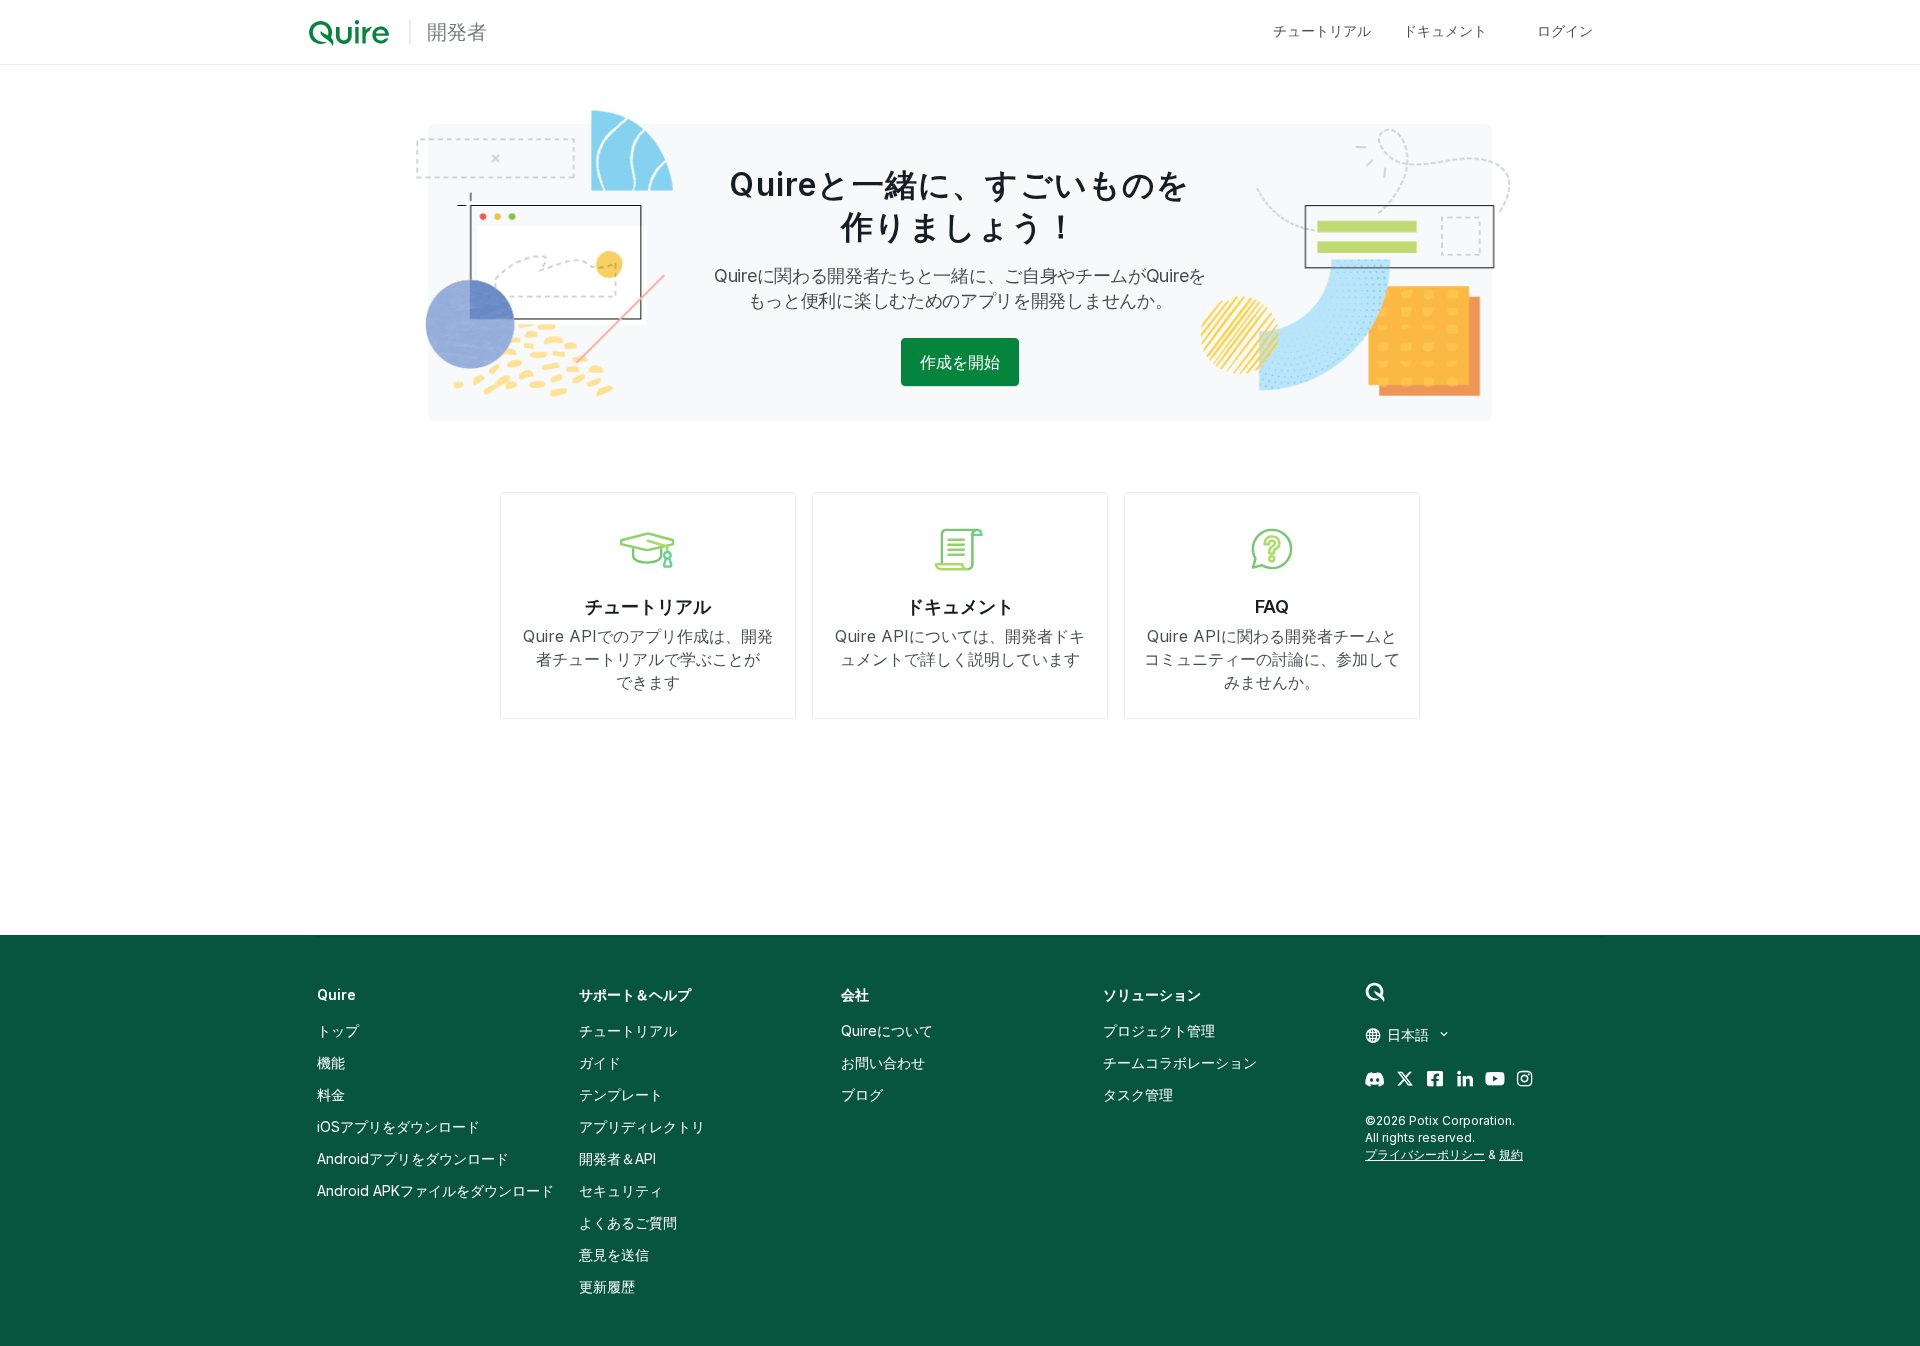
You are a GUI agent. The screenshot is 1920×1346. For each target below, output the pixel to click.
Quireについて (887, 1030)
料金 (331, 1094)
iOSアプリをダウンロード (398, 1126)
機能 (331, 1062)
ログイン (1565, 30)
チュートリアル (1322, 30)
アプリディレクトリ (642, 1126)
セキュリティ (621, 1190)
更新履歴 (607, 1286)
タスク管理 (1138, 1094)
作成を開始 (960, 362)
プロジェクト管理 (1159, 1030)
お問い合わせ (883, 1062)
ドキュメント (1445, 30)
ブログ (862, 1094)
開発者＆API (617, 1158)
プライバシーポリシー (1425, 1154)
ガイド (600, 1062)
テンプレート (621, 1094)
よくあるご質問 (628, 1222)
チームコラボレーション (1180, 1062)
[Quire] (349, 33)
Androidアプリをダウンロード (413, 1158)
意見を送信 (614, 1254)
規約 (1511, 1154)
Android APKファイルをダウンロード (435, 1190)
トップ (338, 1030)
